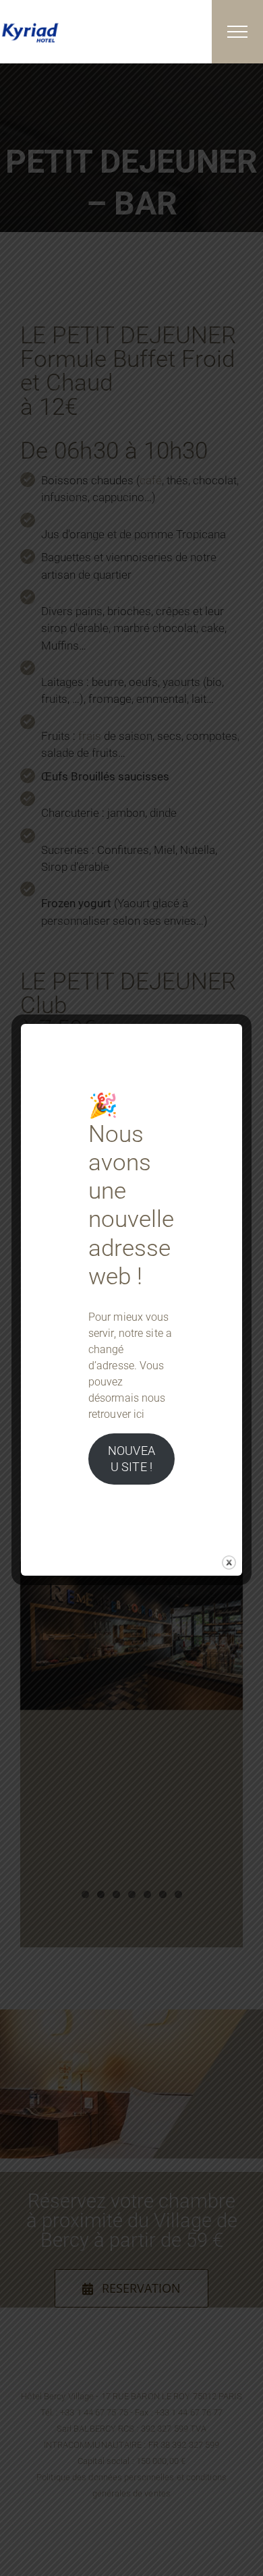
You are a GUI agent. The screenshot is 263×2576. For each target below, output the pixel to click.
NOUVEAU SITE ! (131, 1459)
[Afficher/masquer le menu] (237, 32)
